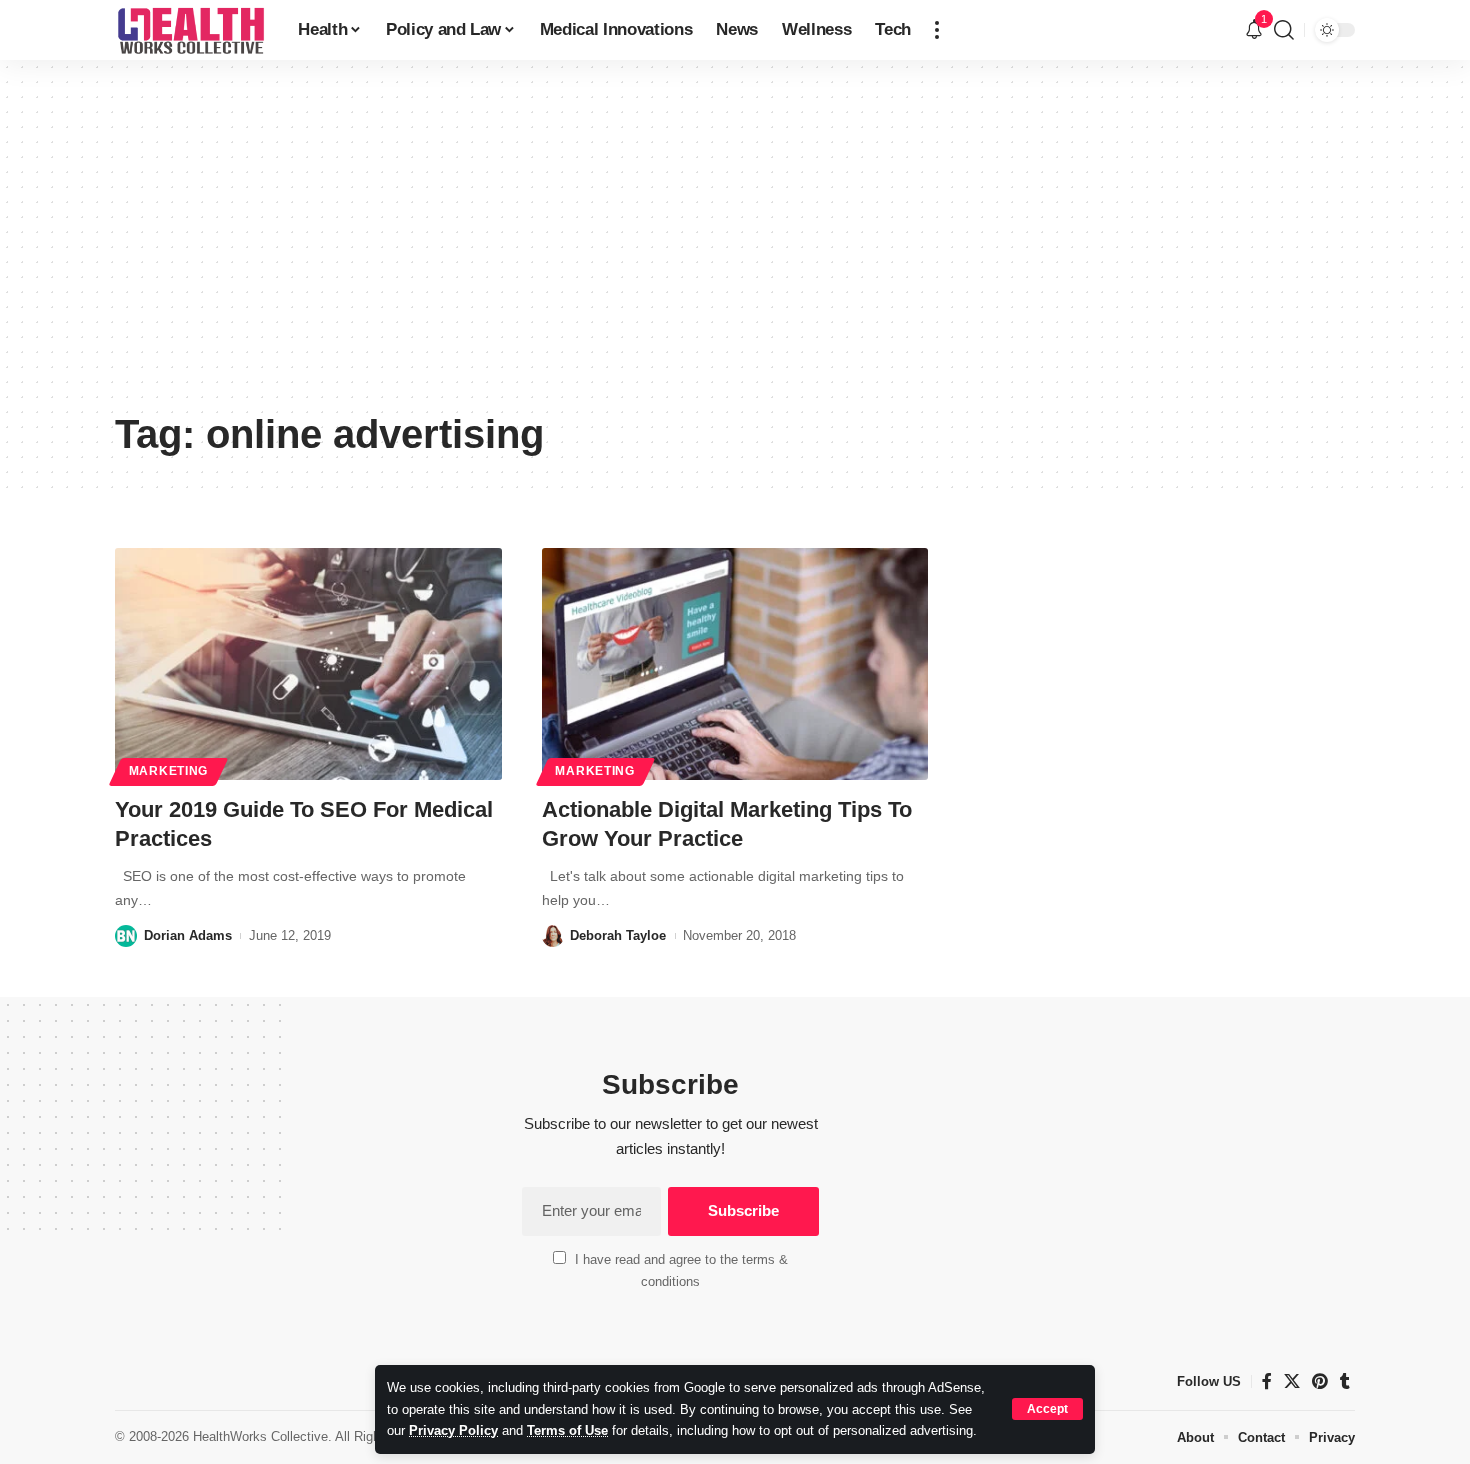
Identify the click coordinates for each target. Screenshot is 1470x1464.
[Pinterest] (1320, 1381)
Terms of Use (567, 1430)
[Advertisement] (735, 250)
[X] (1292, 1381)
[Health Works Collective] (190, 30)
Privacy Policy (453, 1430)
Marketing (168, 771)
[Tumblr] (1345, 1381)
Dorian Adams (188, 935)
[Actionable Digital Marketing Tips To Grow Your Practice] (735, 664)
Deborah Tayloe (618, 935)
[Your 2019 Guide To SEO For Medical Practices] (308, 664)
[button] (1047, 1409)
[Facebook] (1267, 1381)
